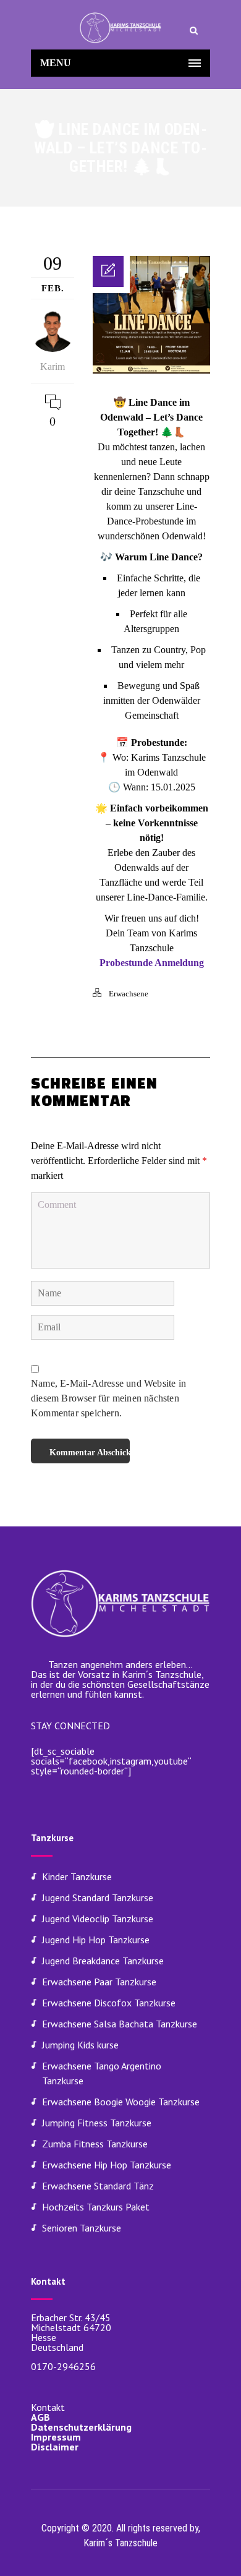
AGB (40, 2417)
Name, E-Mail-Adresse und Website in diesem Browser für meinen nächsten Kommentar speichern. (108, 1398)
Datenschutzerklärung (81, 2427)
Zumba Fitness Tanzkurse (95, 2144)
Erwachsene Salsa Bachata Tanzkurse (120, 2024)
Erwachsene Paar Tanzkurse (99, 1982)
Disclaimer (55, 2447)
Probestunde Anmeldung (152, 963)
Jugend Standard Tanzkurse (98, 1898)
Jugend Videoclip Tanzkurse (98, 1919)
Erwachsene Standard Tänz (98, 2186)
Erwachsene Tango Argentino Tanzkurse (102, 2073)
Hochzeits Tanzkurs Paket (96, 2207)
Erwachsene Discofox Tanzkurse (109, 2003)
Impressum (56, 2437)
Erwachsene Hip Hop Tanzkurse (107, 2165)
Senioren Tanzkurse (82, 2228)
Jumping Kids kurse (80, 2045)
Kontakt (48, 2407)
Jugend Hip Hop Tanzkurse (96, 1940)
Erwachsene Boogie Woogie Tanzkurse (121, 2102)
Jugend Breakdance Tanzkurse (103, 1961)
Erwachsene (129, 994)
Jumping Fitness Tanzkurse (97, 2123)
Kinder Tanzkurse (77, 1876)
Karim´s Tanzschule (120, 2543)
